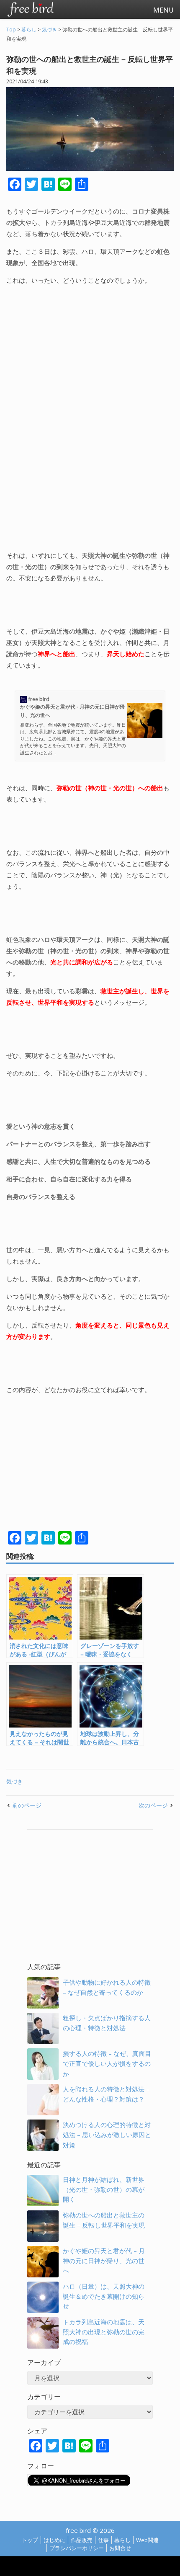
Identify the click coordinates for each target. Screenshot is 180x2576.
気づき (14, 1782)
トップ (30, 2540)
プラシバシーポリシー (77, 2548)
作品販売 (82, 2540)
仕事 (103, 2540)
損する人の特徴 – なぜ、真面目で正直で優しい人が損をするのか (107, 2064)
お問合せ (120, 2548)
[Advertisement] (90, 418)
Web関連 (147, 2540)
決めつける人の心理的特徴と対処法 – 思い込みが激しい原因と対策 (107, 2135)
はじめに (54, 2540)
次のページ (153, 1805)
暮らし (122, 2540)
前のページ (27, 1805)
